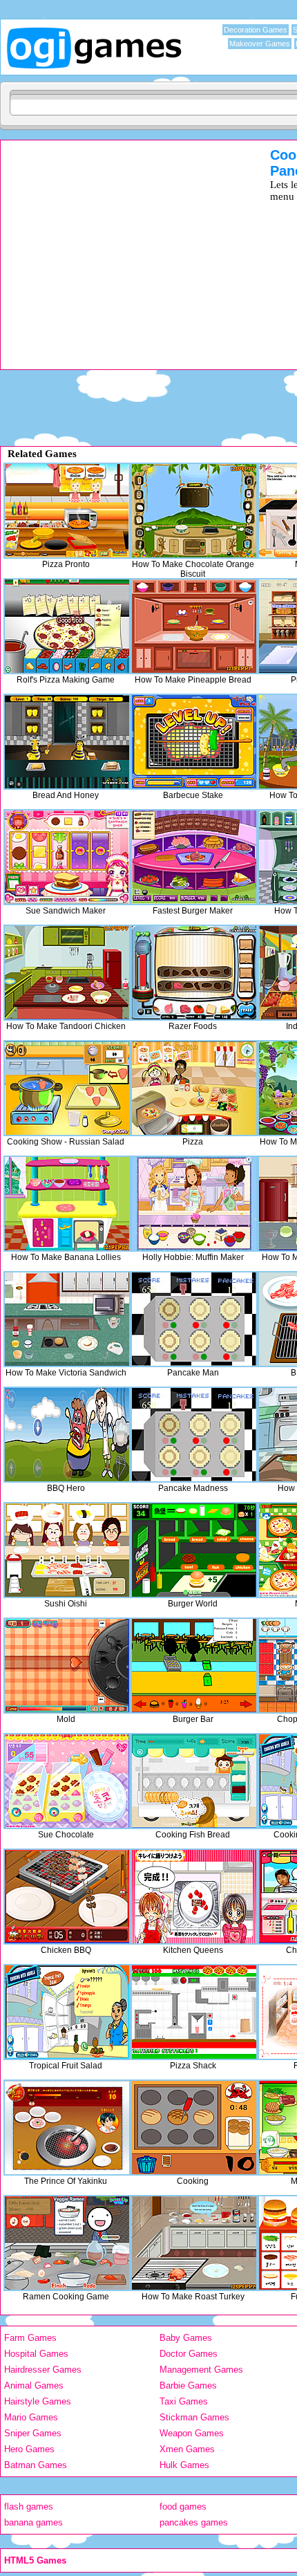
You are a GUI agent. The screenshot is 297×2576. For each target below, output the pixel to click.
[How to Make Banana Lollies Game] (67, 1204)
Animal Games (34, 2385)
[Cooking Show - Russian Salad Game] (67, 1088)
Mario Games (31, 2417)
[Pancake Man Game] (194, 1319)
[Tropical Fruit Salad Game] (67, 2012)
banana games (33, 2522)
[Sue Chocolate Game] (67, 1781)
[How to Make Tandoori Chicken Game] (67, 973)
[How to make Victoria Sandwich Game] (67, 1319)
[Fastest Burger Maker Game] (194, 857)
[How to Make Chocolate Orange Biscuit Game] (194, 511)
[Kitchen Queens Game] (194, 1897)
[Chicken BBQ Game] (67, 1897)
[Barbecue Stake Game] (194, 742)
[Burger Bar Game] (194, 1666)
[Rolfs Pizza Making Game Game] (67, 626)
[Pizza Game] (194, 1088)
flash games (29, 2506)
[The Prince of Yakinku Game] (67, 2128)
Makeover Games (260, 44)
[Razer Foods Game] (194, 973)
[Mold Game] (67, 1666)
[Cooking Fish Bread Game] (194, 1781)
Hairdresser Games (43, 2370)
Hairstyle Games (38, 2401)
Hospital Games (36, 2354)
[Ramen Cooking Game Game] (67, 2243)
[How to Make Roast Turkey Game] (194, 2243)
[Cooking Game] (194, 2128)
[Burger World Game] (194, 1550)
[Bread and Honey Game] (67, 742)
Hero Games (29, 2449)
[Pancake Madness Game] (194, 1435)
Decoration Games (256, 30)
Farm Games (30, 2338)
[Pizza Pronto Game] (67, 511)
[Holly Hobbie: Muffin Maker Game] (194, 1204)
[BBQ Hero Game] (67, 1435)
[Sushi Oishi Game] (67, 1550)
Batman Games (36, 2465)
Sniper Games (33, 2433)
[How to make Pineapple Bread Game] (194, 626)
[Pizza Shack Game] (194, 2012)
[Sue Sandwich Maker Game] (67, 857)
